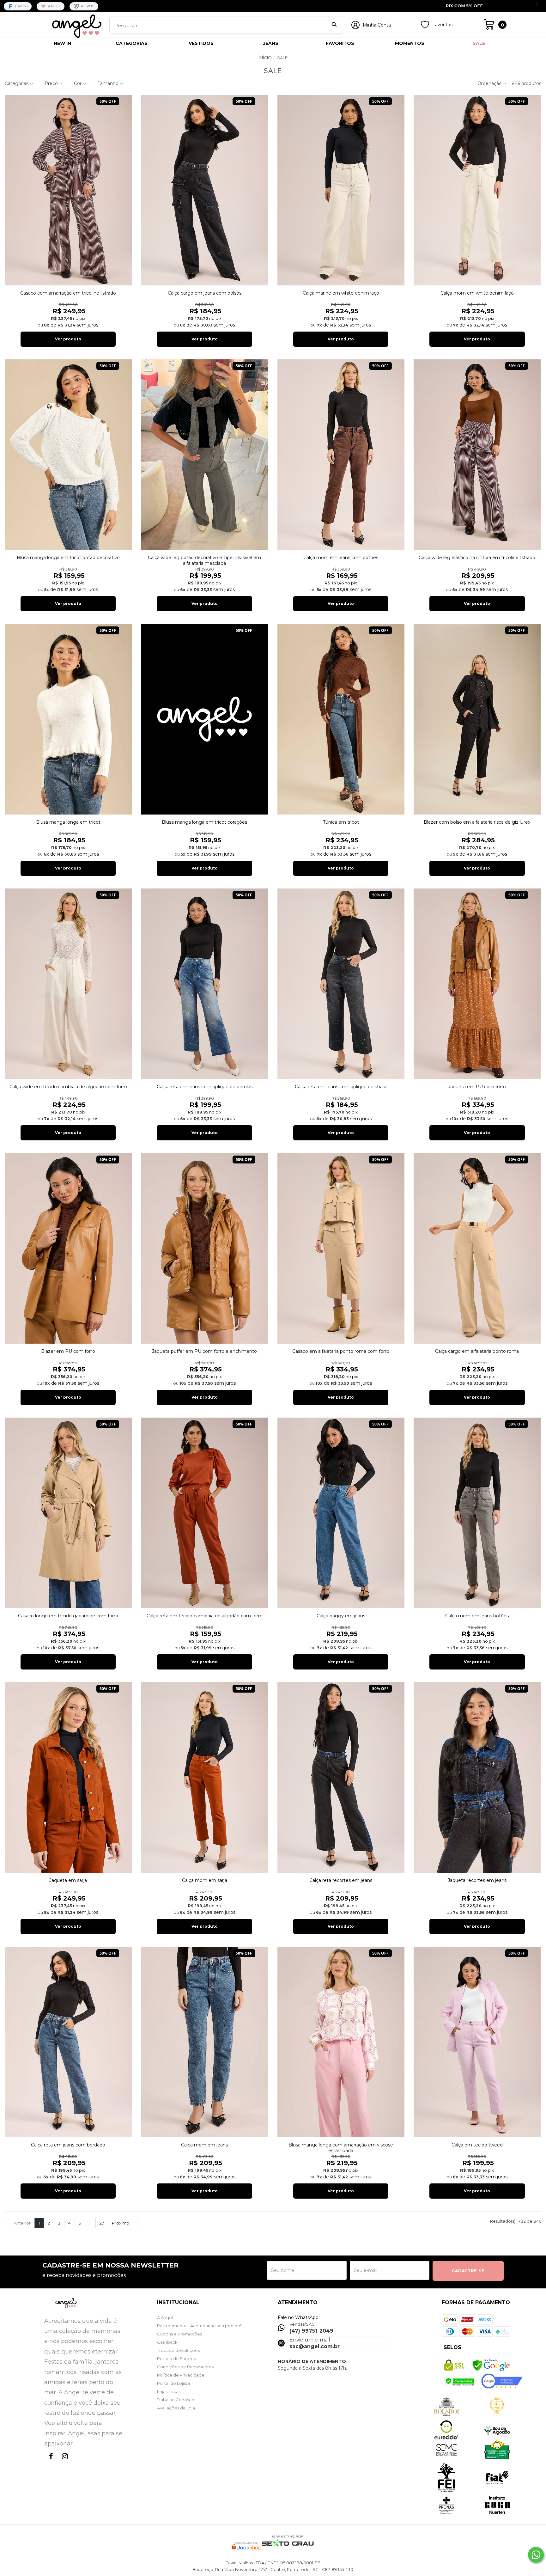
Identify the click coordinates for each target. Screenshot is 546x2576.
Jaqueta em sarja (68, 1880)
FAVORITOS (340, 43)
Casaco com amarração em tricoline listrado (68, 293)
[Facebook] (50, 2462)
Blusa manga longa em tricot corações (204, 822)
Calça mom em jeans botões (477, 1616)
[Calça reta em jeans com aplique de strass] (341, 984)
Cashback (167, 2342)
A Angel (165, 2317)
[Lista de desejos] (425, 27)
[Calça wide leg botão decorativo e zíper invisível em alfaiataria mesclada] (204, 455)
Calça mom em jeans (204, 2145)
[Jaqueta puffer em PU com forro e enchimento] (204, 1248)
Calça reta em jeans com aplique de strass (341, 1087)
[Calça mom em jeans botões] (477, 1513)
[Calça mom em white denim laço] (477, 190)
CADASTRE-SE (468, 2271)
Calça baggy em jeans (341, 1616)
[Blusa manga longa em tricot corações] (204, 719)
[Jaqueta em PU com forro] (477, 984)
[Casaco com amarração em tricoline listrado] (68, 190)
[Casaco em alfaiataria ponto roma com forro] (341, 1248)
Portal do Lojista (173, 2383)
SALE (479, 43)
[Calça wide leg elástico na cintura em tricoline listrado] (477, 455)
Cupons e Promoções (179, 2334)
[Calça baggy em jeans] (341, 1513)
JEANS (271, 43)
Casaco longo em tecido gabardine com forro (68, 1616)
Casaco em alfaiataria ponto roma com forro (341, 1351)
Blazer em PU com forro (68, 1351)
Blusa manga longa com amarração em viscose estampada (341, 2148)
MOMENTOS (410, 43)
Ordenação (490, 83)
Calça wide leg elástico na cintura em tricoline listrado (477, 558)
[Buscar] (334, 25)
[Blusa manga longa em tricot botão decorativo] (68, 455)
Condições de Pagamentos (185, 2367)
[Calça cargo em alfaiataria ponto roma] (477, 1248)
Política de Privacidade (181, 2375)
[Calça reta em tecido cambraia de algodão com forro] (204, 1513)
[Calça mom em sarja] (204, 1777)
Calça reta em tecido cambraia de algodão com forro (205, 1616)
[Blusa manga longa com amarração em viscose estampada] (341, 2042)
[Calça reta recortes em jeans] (341, 1777)
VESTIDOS (201, 43)
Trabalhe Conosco (176, 2400)
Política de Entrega (177, 2359)
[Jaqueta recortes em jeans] (477, 1777)
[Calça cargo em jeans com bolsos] (204, 190)
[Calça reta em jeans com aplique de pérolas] (204, 984)
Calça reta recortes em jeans (341, 1880)
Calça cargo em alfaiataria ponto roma (477, 1351)
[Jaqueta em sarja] (68, 1777)
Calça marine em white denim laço (341, 293)
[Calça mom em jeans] (204, 2042)
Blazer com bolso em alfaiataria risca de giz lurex (477, 822)
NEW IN (62, 43)
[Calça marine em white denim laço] (341, 190)
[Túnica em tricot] (341, 719)
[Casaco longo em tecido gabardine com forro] (68, 1513)
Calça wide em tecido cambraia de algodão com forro (68, 1087)
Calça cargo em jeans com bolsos (205, 293)
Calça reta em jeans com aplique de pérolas (205, 1087)
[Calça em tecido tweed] (477, 2042)
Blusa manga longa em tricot (68, 822)
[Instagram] (64, 2462)
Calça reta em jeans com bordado (68, 2145)
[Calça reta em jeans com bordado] (68, 2042)
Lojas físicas (169, 2391)
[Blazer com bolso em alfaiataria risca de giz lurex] (477, 719)
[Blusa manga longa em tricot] (68, 719)
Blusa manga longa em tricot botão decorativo (68, 558)
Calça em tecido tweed (477, 2145)
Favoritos (442, 25)
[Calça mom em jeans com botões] (341, 455)
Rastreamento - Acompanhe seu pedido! (199, 2326)
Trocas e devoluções (178, 2350)
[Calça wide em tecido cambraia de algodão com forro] (68, 984)
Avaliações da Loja (176, 2408)
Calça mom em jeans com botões (341, 558)
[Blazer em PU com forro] (68, 1248)
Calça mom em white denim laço (477, 293)
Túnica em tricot (341, 822)
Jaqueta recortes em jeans (477, 1880)
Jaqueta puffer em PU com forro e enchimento (204, 1351)
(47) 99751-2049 (311, 2331)
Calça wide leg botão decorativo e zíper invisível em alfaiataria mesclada (204, 560)
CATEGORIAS (132, 43)
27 (102, 2223)
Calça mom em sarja (205, 1880)
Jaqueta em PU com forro (477, 1087)
